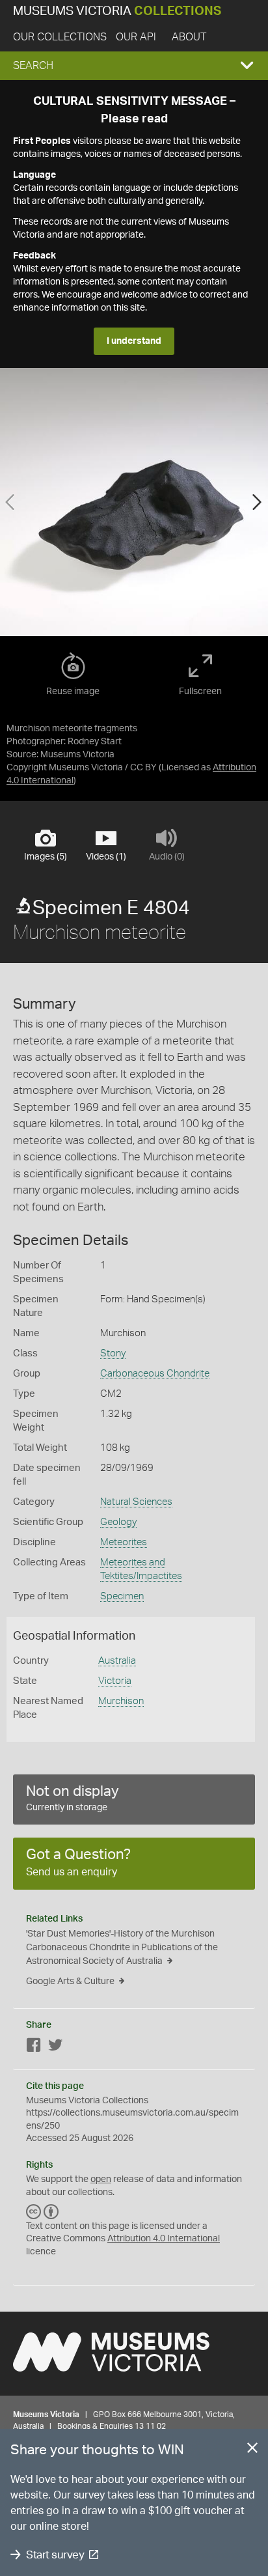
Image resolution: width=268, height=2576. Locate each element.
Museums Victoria (117, 11)
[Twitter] (55, 2048)
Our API (136, 37)
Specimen (122, 1596)
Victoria (115, 1681)
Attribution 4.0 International (164, 2239)
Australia (117, 1661)
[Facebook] (34, 2048)
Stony (113, 1353)
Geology (118, 1522)
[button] (134, 66)
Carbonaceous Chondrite (155, 1374)
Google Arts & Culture (70, 1981)
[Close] (252, 2450)
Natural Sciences (136, 1502)
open (101, 2179)
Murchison (121, 1701)
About (189, 37)
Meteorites (124, 1542)
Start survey (55, 2555)
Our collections (60, 37)
